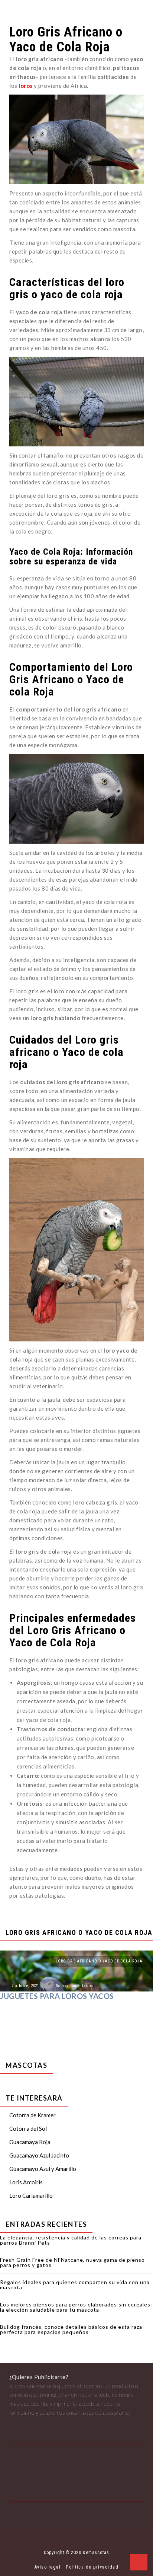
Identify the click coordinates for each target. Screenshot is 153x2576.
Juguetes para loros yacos (57, 1996)
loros (26, 86)
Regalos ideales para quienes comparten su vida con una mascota (75, 2285)
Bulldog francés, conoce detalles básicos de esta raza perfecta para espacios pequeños (71, 2329)
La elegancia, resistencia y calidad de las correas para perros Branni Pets (71, 2240)
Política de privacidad (92, 2567)
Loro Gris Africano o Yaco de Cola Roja (99, 1961)
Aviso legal (48, 2567)
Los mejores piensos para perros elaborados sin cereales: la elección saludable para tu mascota (76, 2307)
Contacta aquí (26, 2421)
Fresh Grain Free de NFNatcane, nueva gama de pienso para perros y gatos (72, 2262)
